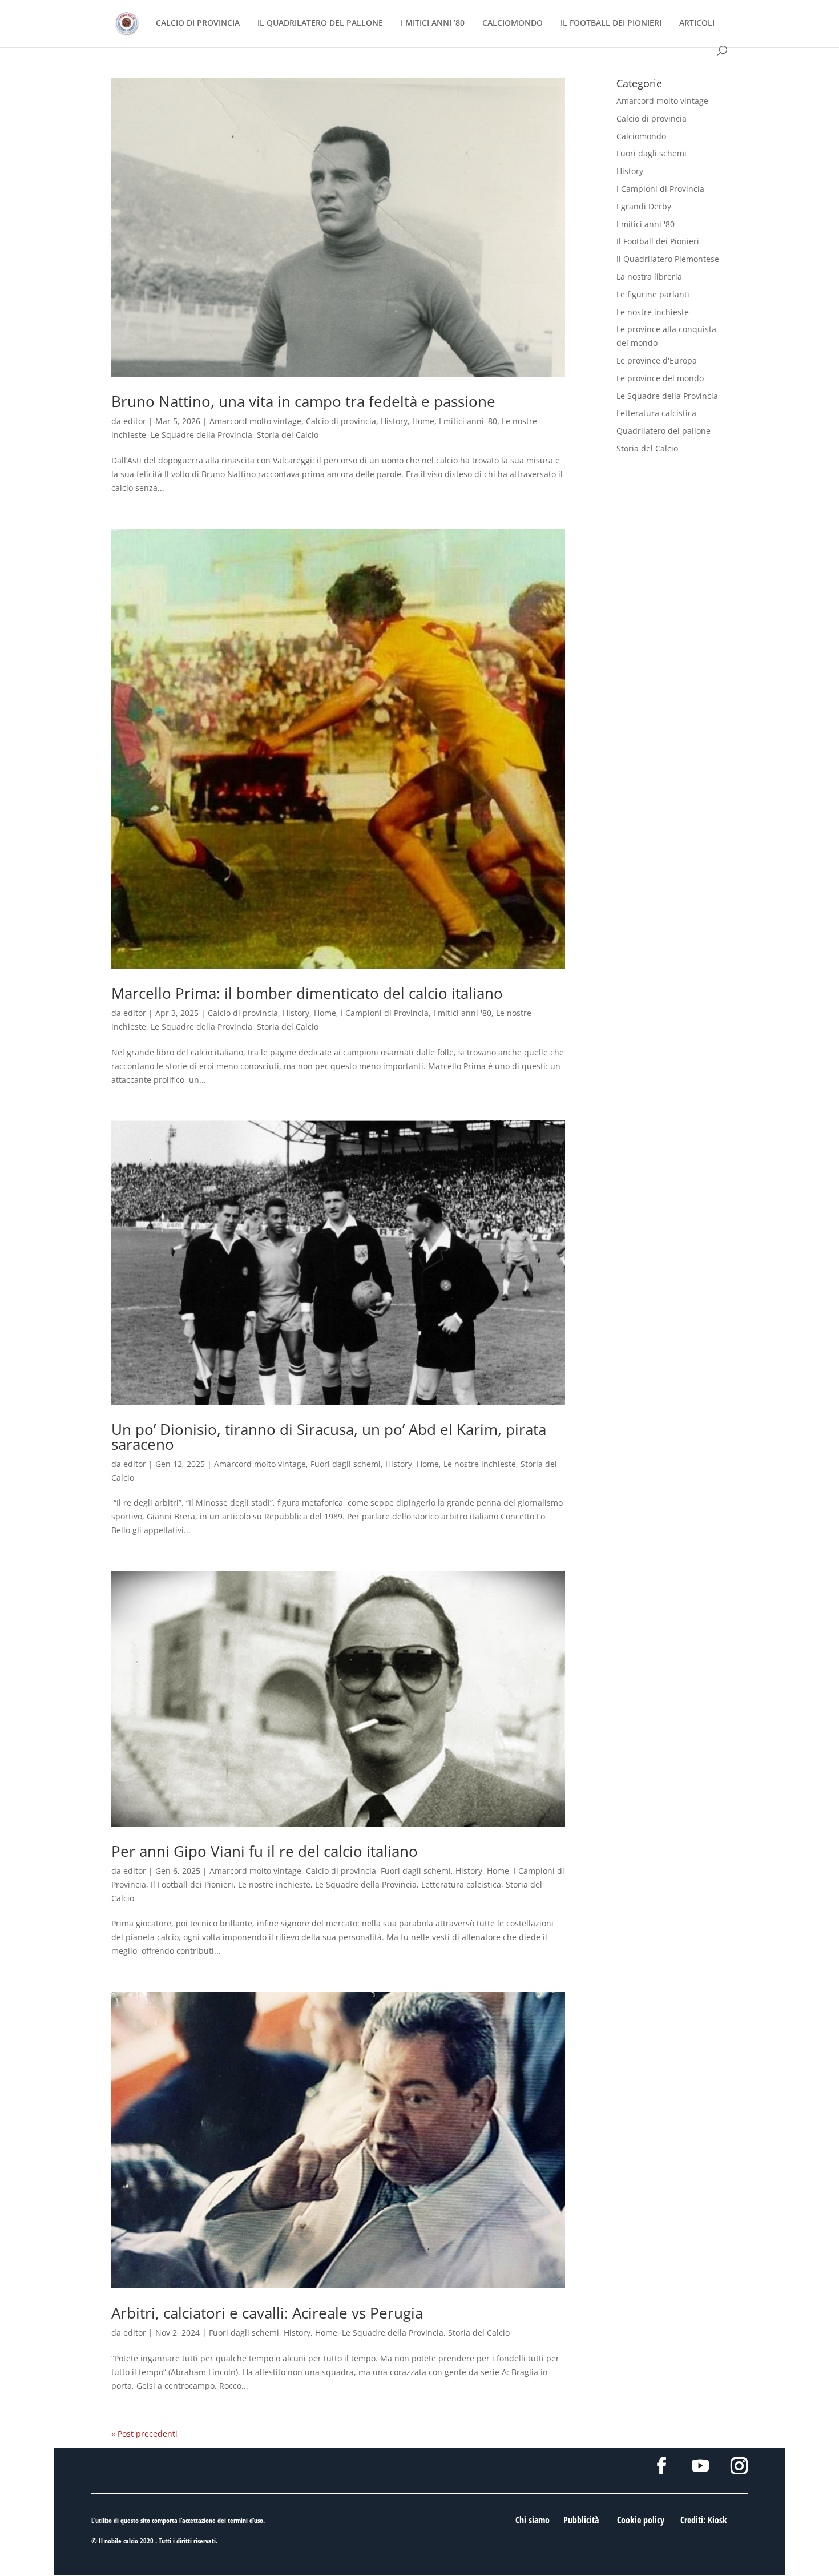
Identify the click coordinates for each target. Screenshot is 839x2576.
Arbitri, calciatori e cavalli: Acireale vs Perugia (267, 2313)
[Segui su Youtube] (700, 2466)
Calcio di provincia (341, 421)
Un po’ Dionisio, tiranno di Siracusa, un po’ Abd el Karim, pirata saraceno (329, 1437)
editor (135, 421)
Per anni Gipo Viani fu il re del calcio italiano (265, 1851)
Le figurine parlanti (653, 294)
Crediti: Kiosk (704, 2520)
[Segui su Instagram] (739, 2466)
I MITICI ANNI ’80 (433, 23)
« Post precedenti (144, 2434)
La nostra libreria (649, 277)
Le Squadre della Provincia (201, 435)
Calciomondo (641, 136)
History (394, 421)
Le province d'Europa (657, 360)
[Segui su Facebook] (661, 2466)
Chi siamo (533, 2520)
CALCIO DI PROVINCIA (198, 23)
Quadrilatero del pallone (663, 431)
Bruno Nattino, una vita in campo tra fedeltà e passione (303, 401)
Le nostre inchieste (480, 1464)
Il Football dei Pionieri (192, 1884)
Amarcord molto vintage (255, 421)
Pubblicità (581, 2520)
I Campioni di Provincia (385, 1013)
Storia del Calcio (288, 435)
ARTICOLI (697, 23)
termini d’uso (245, 2520)
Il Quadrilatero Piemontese (668, 259)
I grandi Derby (644, 206)
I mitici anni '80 (468, 421)
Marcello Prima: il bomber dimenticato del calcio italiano (307, 993)
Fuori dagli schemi (346, 1464)
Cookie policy (641, 2520)
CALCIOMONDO (513, 23)
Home (423, 421)
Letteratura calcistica (461, 1884)
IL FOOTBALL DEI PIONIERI (611, 23)
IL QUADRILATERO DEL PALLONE (320, 23)
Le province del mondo (660, 378)
